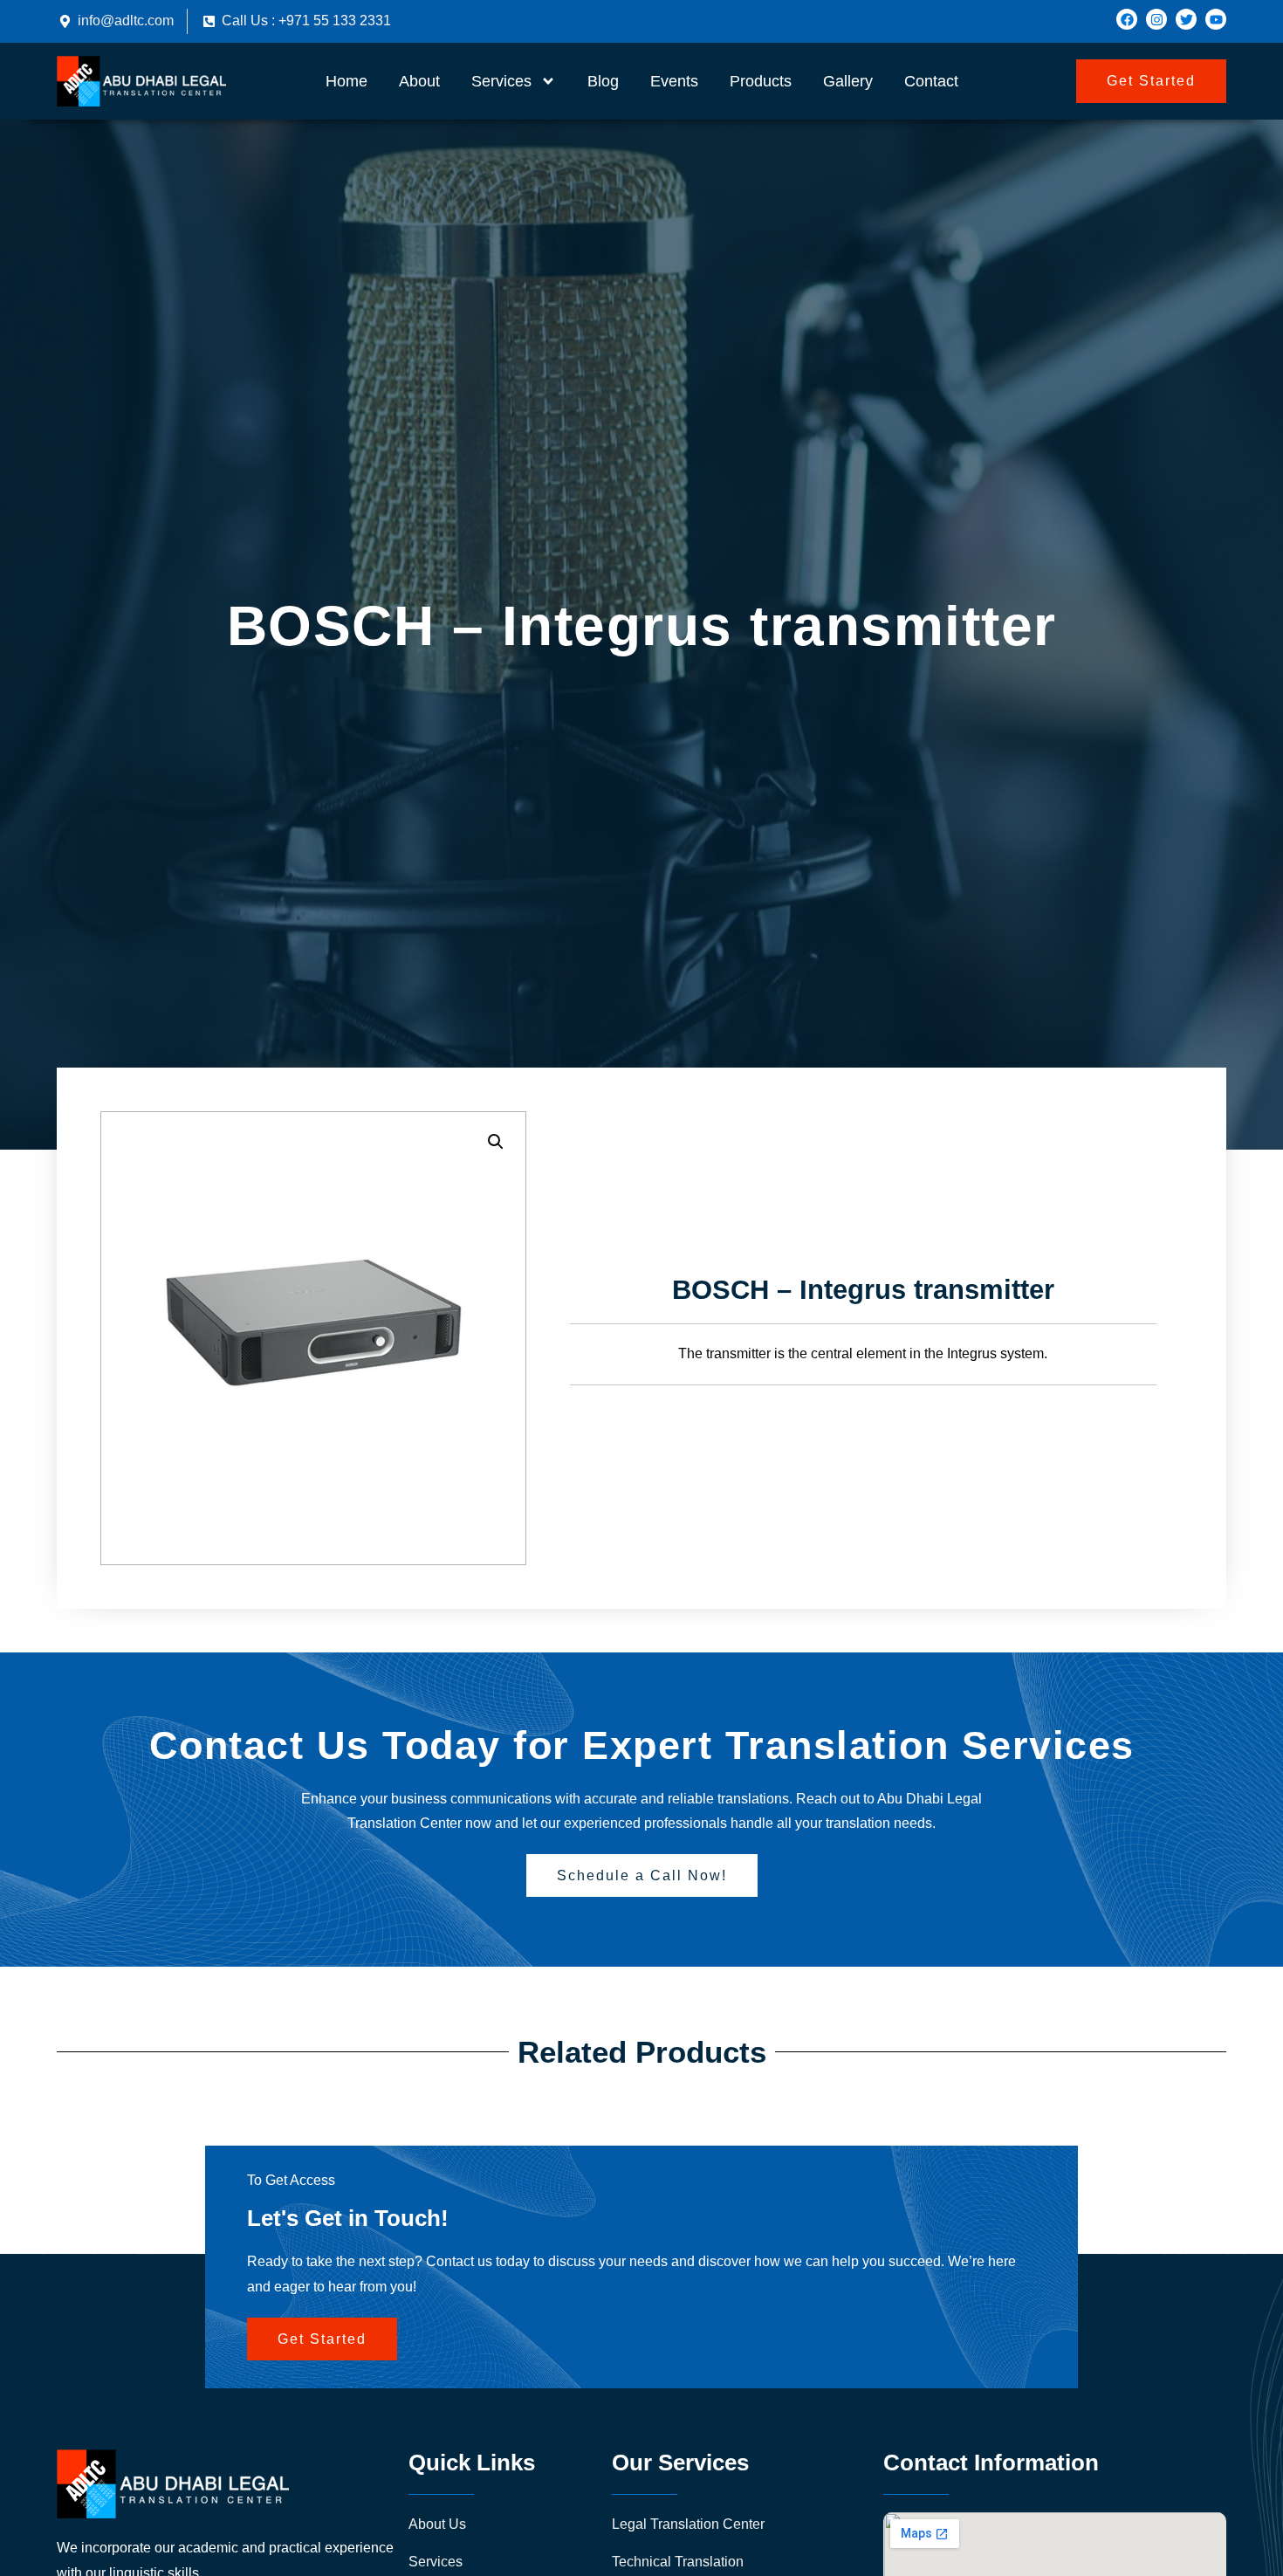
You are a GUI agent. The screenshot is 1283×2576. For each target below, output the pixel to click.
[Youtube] (1216, 19)
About (419, 81)
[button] (496, 1142)
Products (761, 81)
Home (346, 81)
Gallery (848, 81)
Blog (603, 81)
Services (501, 81)
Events (674, 81)
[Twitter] (1186, 19)
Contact (931, 81)
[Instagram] (1156, 19)
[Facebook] (1127, 19)
